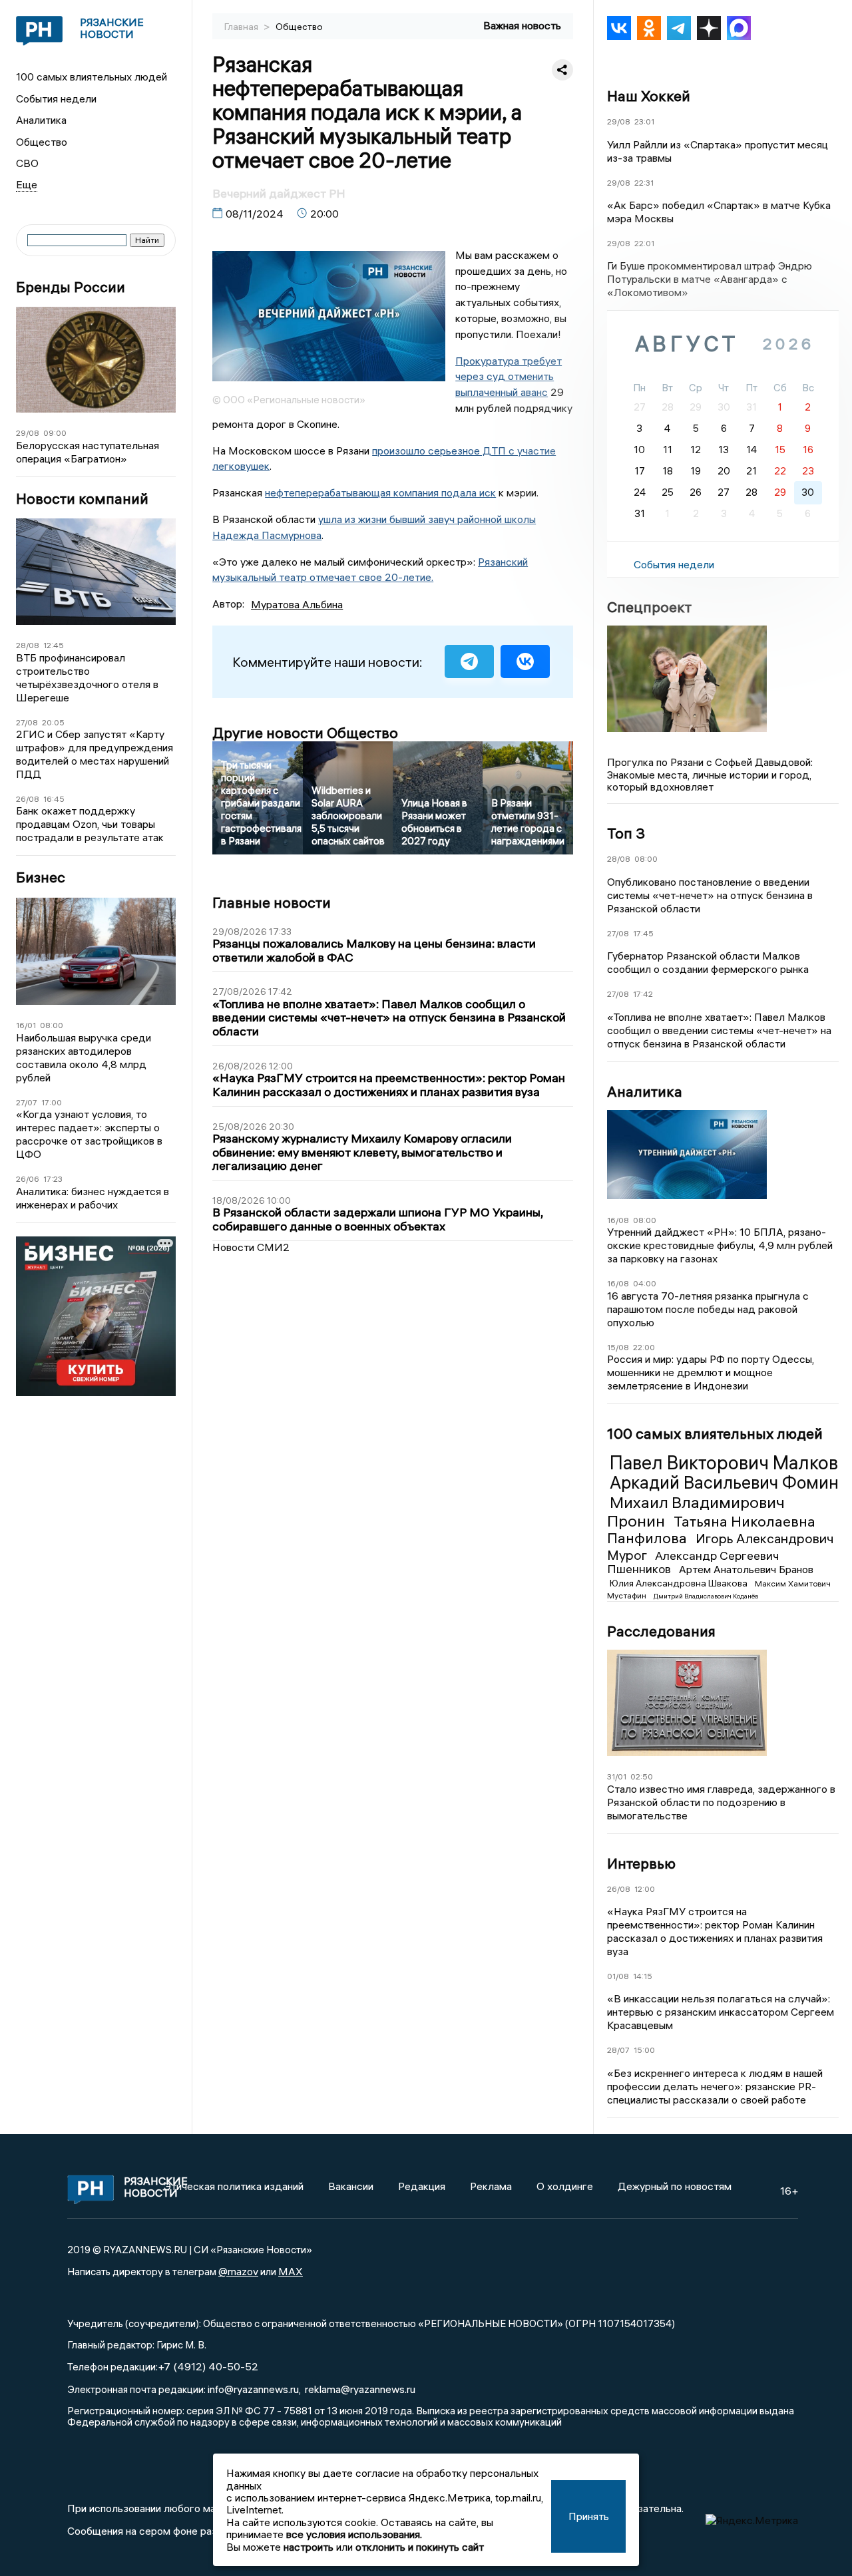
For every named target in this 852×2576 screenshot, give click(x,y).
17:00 (52, 1102)
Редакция (422, 2186)
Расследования (661, 1631)
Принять (589, 2516)
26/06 (28, 1179)
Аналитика (41, 120)
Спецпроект (649, 607)
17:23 (53, 1179)
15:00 (644, 2050)
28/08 (28, 645)
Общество (42, 142)
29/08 (28, 433)
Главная (242, 27)
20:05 (53, 722)
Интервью (641, 1863)
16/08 (618, 1220)
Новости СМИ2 (251, 1247)
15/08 (618, 1347)
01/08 (618, 1976)
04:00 (645, 1283)
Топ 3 (626, 833)
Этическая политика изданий (234, 2186)
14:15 (643, 1976)
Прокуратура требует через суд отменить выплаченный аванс (509, 377)
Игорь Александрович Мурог (721, 1546)
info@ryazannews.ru (253, 2389)
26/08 (28, 799)
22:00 (644, 1347)
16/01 (26, 1025)
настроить (309, 2547)
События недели (56, 98)
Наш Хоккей (649, 96)
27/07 (27, 1102)
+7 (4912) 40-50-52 (208, 2366)
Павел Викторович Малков (724, 1463)
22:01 (644, 243)
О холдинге (565, 2186)
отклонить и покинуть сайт (420, 2547)
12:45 (54, 645)
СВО (27, 163)
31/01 (617, 1776)
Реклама (491, 2186)
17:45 (643, 933)
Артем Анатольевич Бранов (746, 1569)
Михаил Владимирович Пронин (696, 1511)
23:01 (644, 121)
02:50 (642, 1776)
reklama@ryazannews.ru (360, 2389)
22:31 (644, 183)
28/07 (618, 2050)
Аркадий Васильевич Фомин (724, 1483)
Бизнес (41, 877)
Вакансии (351, 2186)
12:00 (645, 1889)
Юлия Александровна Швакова (680, 1583)
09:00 (55, 433)
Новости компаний (82, 499)
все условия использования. (354, 2534)
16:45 (54, 799)
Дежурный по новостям (675, 2186)
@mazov (238, 2271)
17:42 (643, 994)
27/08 (27, 722)
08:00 (52, 1025)
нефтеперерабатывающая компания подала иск (380, 492)
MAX (291, 2271)
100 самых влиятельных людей (92, 77)
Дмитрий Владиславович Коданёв (706, 1596)
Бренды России (71, 287)
